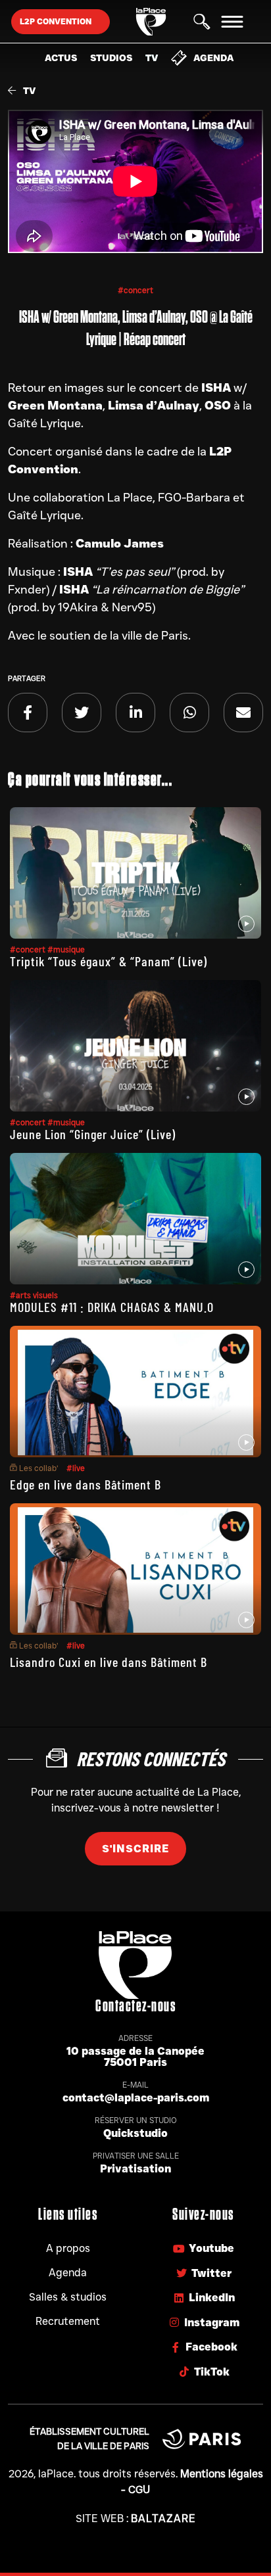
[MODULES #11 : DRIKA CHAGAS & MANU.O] (135, 1219)
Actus (61, 58)
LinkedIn (212, 2298)
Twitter (211, 2273)
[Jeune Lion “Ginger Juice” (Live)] (135, 1046)
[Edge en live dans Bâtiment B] (135, 1392)
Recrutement (68, 2321)
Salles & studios (68, 2297)
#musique (66, 949)
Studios (111, 58)
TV (152, 58)
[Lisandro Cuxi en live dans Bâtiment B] (135, 1569)
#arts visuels (34, 1295)
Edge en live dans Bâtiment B (86, 1484)
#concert (135, 290)
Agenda (213, 58)
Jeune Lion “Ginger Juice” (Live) (93, 1134)
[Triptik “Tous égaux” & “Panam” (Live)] (135, 873)
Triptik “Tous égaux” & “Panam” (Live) (109, 961)
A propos (68, 2248)
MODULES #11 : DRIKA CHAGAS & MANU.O (112, 1307)
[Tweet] (82, 713)
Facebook (211, 2347)
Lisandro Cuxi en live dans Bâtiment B (109, 1662)
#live (76, 1468)
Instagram (212, 2323)
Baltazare (163, 2518)
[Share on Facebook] (28, 713)
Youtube (211, 2248)
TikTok (212, 2372)
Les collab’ (38, 1468)
